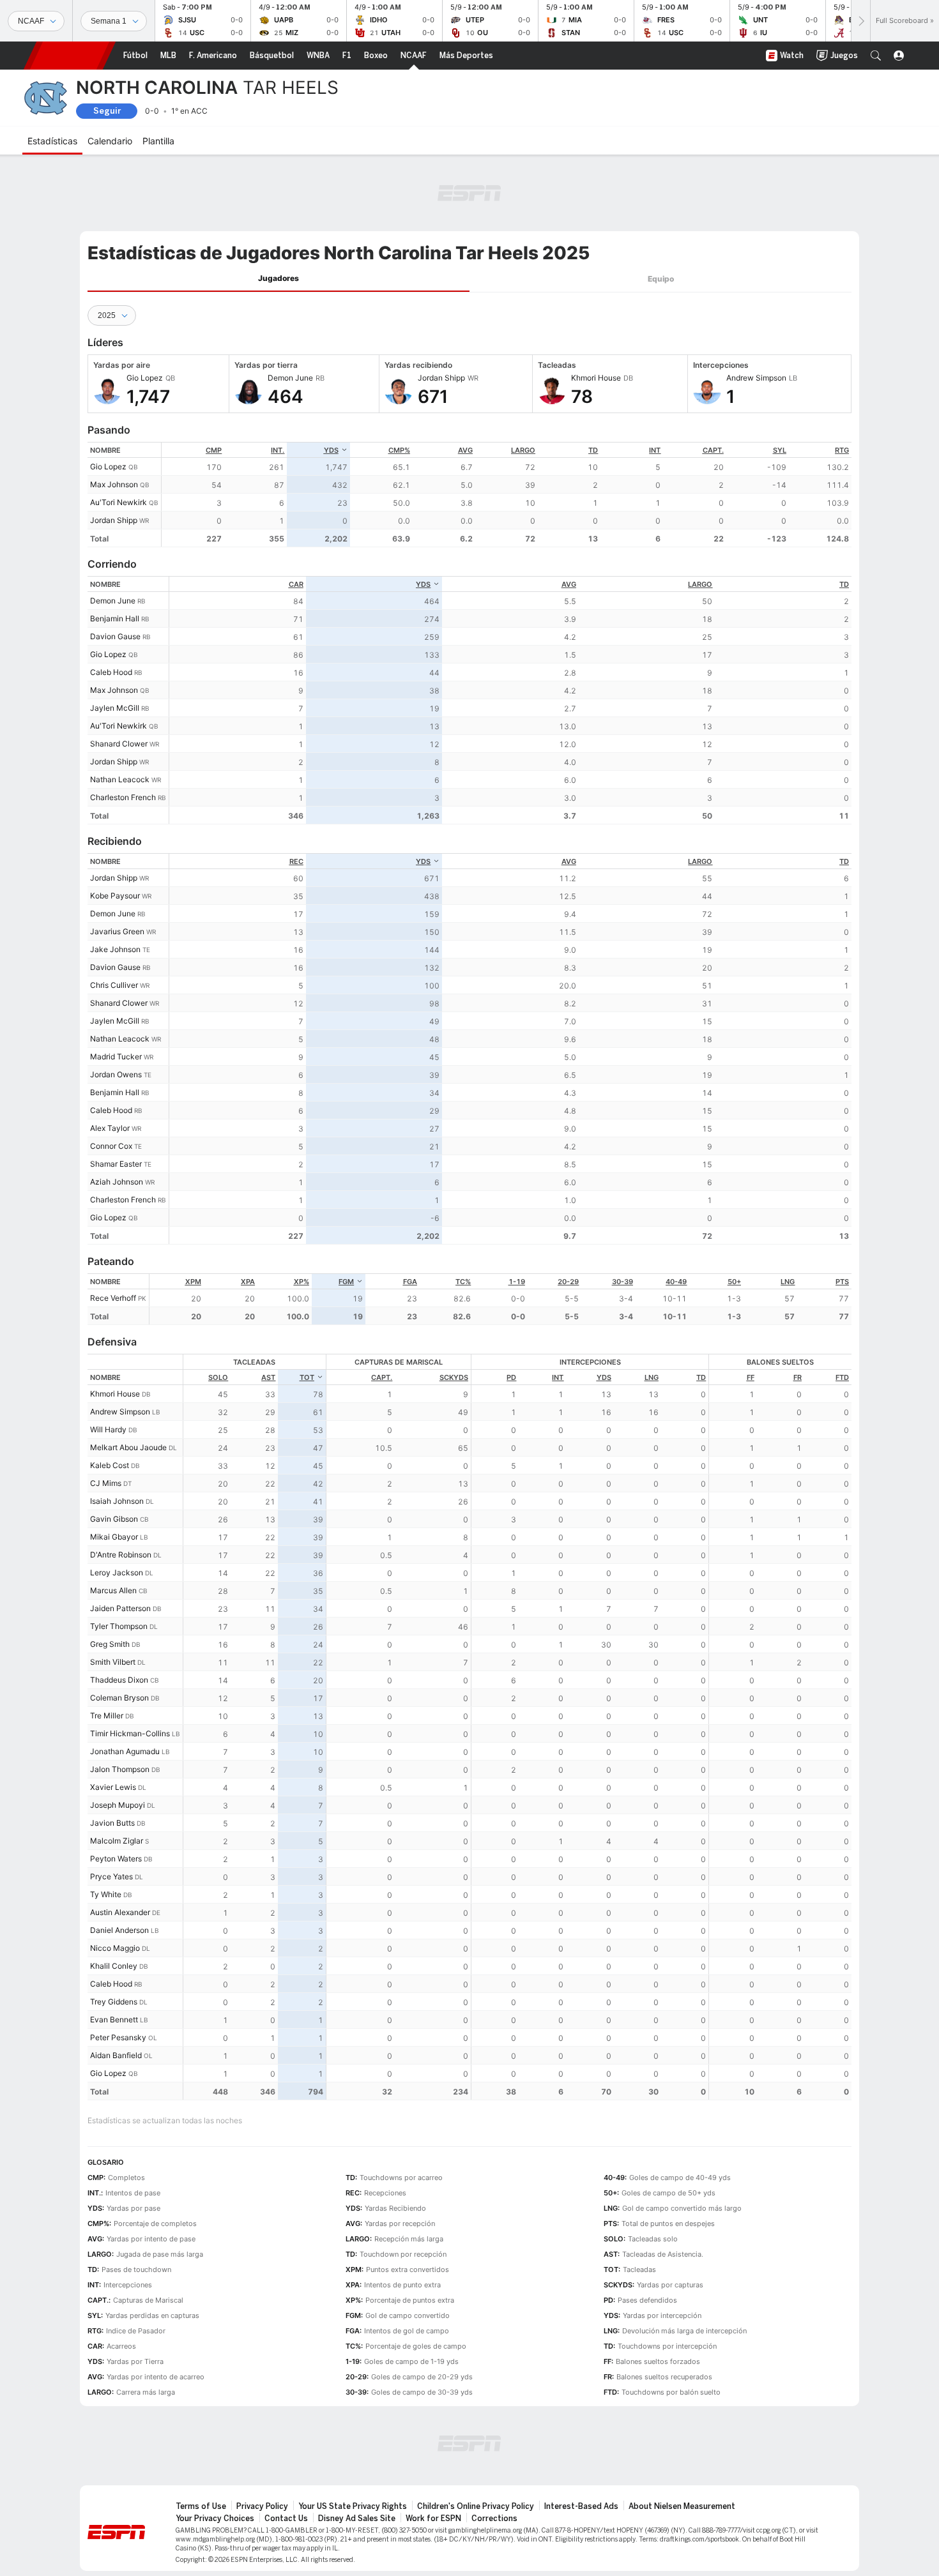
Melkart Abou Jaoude (128, 1447)
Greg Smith (110, 1644)
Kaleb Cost (110, 1465)
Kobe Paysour (115, 896)
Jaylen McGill (115, 708)
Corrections (494, 2519)
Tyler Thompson (119, 1626)
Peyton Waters (116, 1859)
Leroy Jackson (117, 1572)
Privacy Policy (262, 2506)
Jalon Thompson (120, 1769)
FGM (346, 1282)
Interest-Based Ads (581, 2506)
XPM (193, 1282)
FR (798, 1377)
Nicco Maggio (115, 1948)
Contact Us (286, 2519)
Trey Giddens (114, 2002)
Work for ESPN (433, 2519)
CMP (214, 450)
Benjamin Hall (115, 618)
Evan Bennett (114, 2019)
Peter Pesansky (118, 2037)
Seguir (107, 111)
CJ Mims (106, 1483)
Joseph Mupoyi (118, 1805)
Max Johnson (114, 484)
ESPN (70, 56)
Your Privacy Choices (215, 2519)
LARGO (523, 450)
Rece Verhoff (113, 1298)
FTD (842, 1377)
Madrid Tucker (116, 1057)
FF (751, 1377)
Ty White (106, 1894)
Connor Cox (111, 1146)
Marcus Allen (113, 1590)
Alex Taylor (110, 1128)
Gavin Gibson (114, 1519)
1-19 (517, 1282)
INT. (278, 450)
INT (655, 450)
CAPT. (713, 450)
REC (296, 861)
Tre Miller (107, 1716)
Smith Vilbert (113, 1662)
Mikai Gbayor (114, 1537)
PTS (842, 1282)
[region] (507, 495)
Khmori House (115, 1394)
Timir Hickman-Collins (130, 1733)
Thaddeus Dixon (119, 1680)
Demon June (113, 601)
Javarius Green (117, 931)
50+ (734, 1282)
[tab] (279, 279)
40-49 (676, 1282)
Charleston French (123, 797)
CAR (296, 584)
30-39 (622, 1282)
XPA (248, 1282)
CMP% (399, 450)
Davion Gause (115, 636)
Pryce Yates (111, 1876)
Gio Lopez (108, 466)
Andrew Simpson (120, 1412)
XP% (302, 1282)
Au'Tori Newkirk (118, 502)
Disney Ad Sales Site (357, 2519)
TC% (463, 1282)
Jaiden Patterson (120, 1608)
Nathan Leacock (120, 779)
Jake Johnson (115, 949)
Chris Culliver (114, 985)
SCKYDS (454, 1377)
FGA (410, 1282)
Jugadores (279, 278)
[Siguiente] (860, 21)
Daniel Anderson (119, 1930)
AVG (465, 450)
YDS (331, 450)
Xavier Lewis (113, 1787)
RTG (842, 450)
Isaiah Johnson (117, 1501)
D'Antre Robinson (121, 1555)
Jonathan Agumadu (125, 1751)
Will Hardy (108, 1429)
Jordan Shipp (114, 520)
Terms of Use (201, 2506)
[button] (876, 56)
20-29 (568, 1282)
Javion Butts (112, 1823)
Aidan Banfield (116, 2055)
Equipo (661, 279)
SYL (780, 450)
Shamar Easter (116, 1164)
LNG (788, 1282)
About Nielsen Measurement (682, 2506)
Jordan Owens (116, 1074)
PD (511, 1377)
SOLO (218, 1377)
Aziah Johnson (117, 1182)
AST (268, 1377)
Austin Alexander (120, 1912)
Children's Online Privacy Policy (476, 2506)
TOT (307, 1377)
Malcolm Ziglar (117, 1841)
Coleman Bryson (119, 1698)
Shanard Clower (119, 744)
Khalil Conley (114, 1966)
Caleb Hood (111, 672)
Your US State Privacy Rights (353, 2506)
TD (593, 450)
